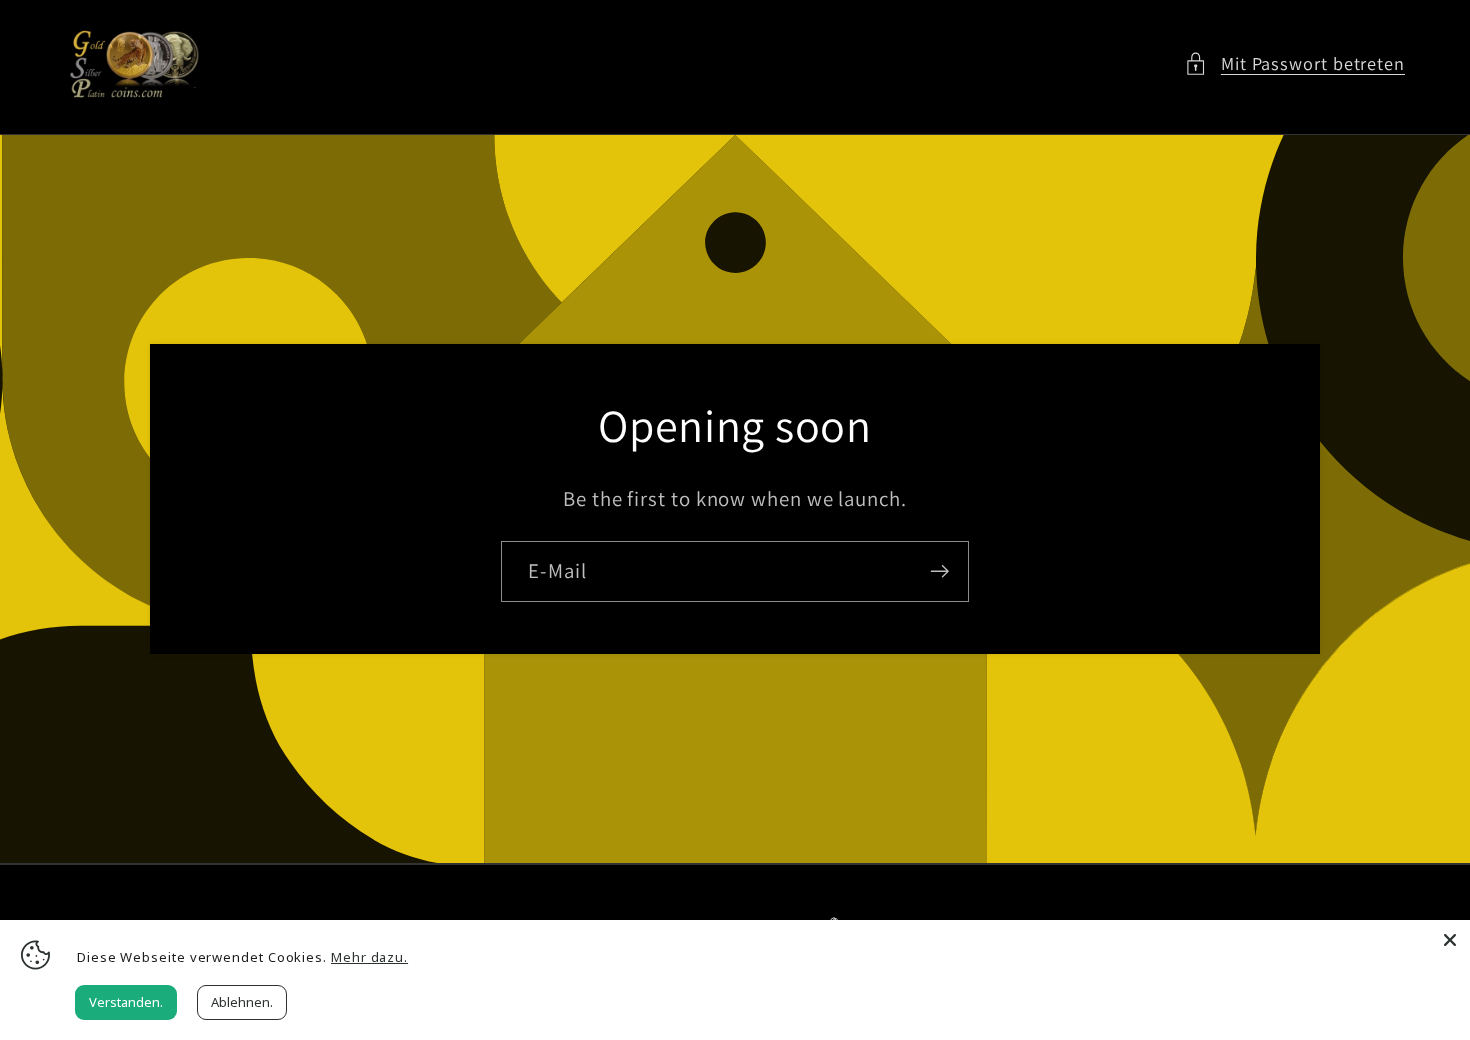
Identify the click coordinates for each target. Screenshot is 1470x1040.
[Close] (1450, 940)
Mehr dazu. (369, 957)
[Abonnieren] (939, 572)
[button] (1294, 63)
